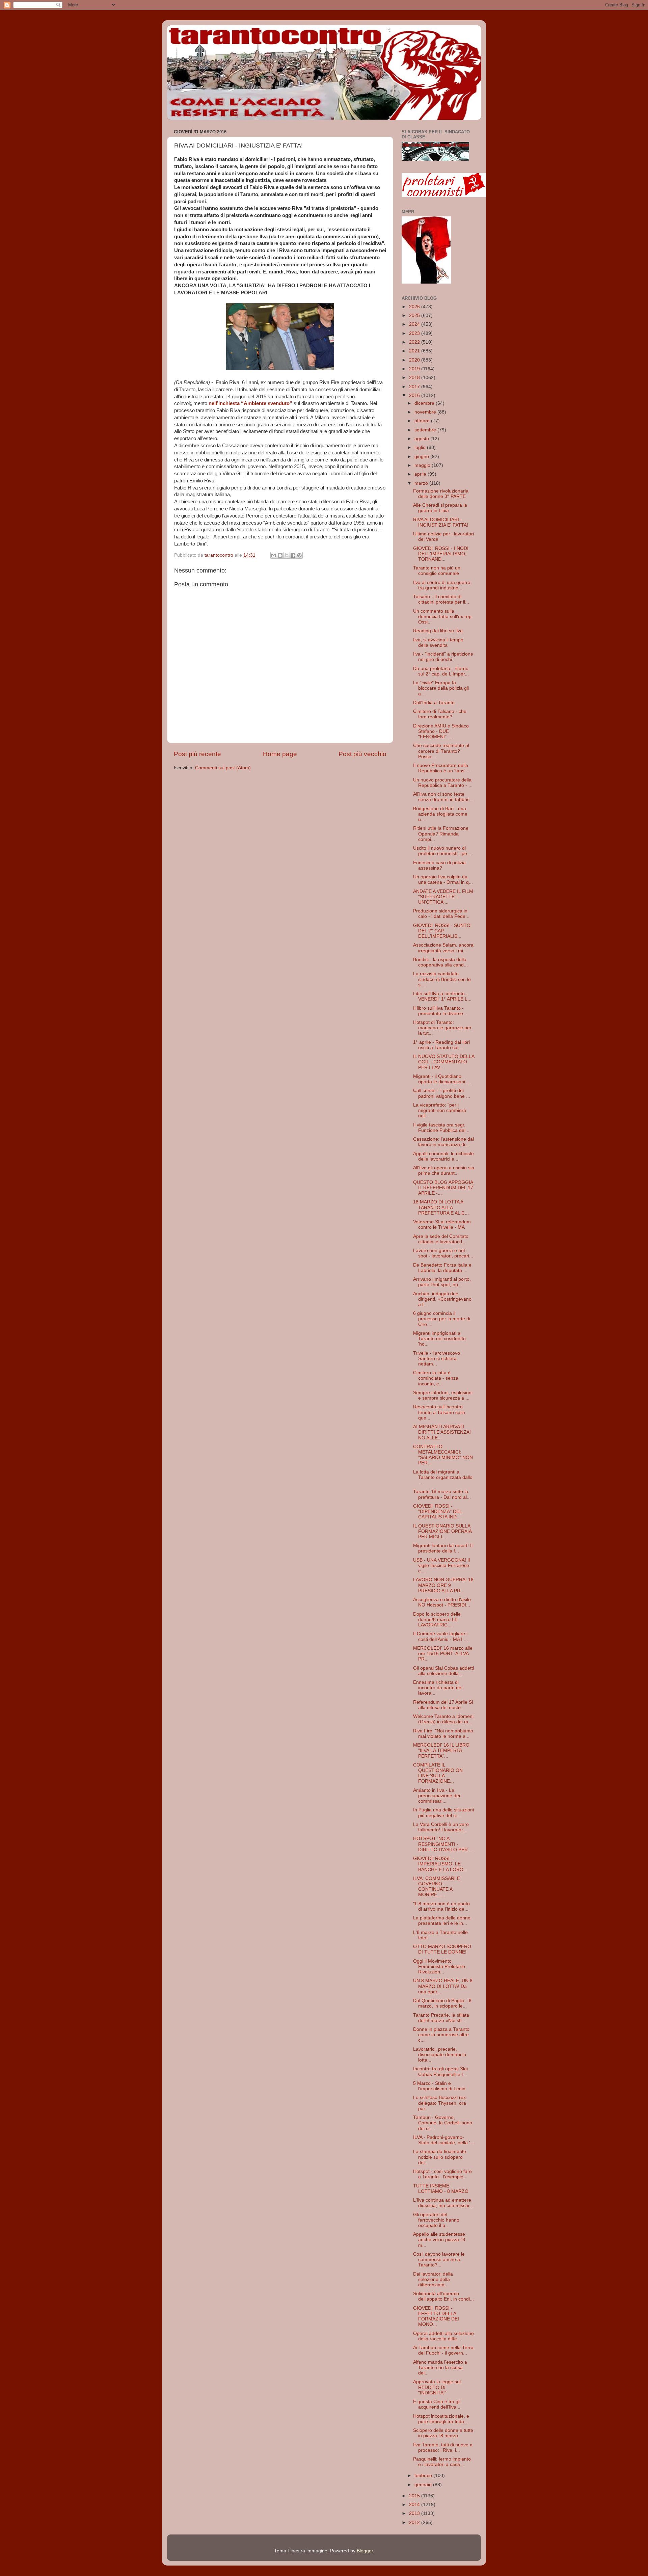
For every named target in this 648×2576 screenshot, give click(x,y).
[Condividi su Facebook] (293, 555)
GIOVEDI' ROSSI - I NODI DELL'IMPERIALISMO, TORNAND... (441, 554)
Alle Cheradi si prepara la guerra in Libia (440, 508)
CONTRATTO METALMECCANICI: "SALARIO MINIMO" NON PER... (443, 1455)
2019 (415, 369)
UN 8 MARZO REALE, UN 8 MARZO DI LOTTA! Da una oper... (443, 1986)
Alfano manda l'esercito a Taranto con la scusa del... (440, 2368)
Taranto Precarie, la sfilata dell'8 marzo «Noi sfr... (441, 2018)
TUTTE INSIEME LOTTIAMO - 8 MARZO (441, 2189)
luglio (421, 447)
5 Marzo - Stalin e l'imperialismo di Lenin (439, 2086)
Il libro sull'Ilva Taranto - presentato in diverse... (440, 1011)
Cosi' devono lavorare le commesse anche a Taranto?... (439, 2260)
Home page (280, 754)
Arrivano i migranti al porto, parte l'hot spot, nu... (442, 1282)
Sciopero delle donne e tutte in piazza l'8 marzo (443, 2433)
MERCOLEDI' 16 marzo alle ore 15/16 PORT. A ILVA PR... (443, 1654)
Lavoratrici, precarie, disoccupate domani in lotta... (440, 2055)
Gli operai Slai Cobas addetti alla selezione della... (443, 1671)
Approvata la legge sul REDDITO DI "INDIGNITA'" (437, 2387)
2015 (415, 2496)
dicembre (425, 403)
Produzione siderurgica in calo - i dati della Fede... (441, 914)
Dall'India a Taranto (434, 703)
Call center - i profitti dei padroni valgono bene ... (442, 1093)
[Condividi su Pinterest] (299, 555)
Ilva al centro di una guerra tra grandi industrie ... (442, 585)
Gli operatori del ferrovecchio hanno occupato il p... (436, 2220)
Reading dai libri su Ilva (438, 631)
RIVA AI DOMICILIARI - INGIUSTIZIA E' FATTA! (441, 522)
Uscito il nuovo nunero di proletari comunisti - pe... (442, 851)
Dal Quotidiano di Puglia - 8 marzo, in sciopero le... (442, 2003)
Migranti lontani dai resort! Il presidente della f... (443, 1548)
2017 (415, 387)
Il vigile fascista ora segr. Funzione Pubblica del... (441, 1128)
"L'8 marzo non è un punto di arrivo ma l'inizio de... (441, 1906)
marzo (422, 483)
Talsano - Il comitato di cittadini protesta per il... (441, 599)
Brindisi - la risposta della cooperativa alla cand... (440, 962)
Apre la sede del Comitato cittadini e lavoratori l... (441, 1239)
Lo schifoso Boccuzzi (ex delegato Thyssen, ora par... (440, 2103)
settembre (426, 430)
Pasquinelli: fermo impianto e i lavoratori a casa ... (442, 2462)
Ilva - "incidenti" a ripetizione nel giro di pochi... (443, 657)
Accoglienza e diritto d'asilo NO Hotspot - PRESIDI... (442, 1602)
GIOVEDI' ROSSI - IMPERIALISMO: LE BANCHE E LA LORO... (440, 1864)
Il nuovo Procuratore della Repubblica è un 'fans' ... (442, 768)
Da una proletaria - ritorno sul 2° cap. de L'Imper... (441, 671)
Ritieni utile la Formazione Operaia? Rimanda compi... (441, 834)
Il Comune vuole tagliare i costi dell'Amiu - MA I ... (440, 1636)
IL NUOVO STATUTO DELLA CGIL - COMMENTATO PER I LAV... (444, 1062)
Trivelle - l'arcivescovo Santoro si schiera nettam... (437, 1359)
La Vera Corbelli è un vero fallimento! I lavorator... (441, 1827)
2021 (415, 351)
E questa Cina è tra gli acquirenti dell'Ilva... (437, 2404)
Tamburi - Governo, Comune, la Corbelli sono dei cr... (443, 2123)
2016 (415, 395)
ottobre (423, 421)
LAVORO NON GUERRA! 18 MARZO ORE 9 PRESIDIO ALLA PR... (443, 1585)
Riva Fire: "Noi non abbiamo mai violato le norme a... (443, 1734)
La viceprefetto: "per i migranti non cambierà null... (440, 1110)
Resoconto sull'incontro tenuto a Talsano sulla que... (439, 1412)
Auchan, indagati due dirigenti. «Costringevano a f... (442, 1299)
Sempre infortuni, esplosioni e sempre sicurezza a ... (443, 1395)
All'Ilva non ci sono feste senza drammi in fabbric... (443, 797)
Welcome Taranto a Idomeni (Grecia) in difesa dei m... (443, 1719)
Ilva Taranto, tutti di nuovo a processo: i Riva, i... (443, 2448)
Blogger (365, 2551)
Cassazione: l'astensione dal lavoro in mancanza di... (443, 1142)
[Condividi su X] (287, 555)
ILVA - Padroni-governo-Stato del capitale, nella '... (444, 2140)
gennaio (424, 2485)
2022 (415, 342)
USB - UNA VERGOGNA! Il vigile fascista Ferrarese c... (441, 1565)
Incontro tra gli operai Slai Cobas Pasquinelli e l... (440, 2072)
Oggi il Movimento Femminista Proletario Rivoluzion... (439, 1967)
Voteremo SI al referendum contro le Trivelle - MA (442, 1225)
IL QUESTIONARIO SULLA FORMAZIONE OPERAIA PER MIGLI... (442, 1531)
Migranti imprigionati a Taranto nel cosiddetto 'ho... (439, 1339)
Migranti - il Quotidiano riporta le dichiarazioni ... (442, 1079)
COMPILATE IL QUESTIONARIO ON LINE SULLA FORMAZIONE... (438, 1773)
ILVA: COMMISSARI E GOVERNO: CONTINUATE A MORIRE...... (437, 1887)
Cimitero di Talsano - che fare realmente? (440, 714)
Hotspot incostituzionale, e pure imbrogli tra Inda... (441, 2419)
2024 (415, 324)
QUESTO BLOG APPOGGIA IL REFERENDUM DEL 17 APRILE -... (443, 1188)
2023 (415, 333)
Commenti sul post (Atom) (223, 768)
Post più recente (197, 754)
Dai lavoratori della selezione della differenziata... (433, 2279)
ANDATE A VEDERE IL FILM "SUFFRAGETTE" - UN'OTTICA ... (443, 897)
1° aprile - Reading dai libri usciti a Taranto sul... (441, 1045)
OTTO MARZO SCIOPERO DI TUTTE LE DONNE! (442, 1949)
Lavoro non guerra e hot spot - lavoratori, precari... (443, 1253)
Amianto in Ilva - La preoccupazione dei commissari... (437, 1796)
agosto (422, 439)
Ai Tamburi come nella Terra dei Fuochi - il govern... (443, 2350)
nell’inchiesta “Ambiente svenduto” (250, 403)
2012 (415, 2522)
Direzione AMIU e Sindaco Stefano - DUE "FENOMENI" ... (441, 731)
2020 (415, 360)
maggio (423, 465)
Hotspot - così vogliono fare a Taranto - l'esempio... (442, 2174)
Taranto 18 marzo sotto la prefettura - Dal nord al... (442, 1494)
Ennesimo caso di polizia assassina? (439, 865)
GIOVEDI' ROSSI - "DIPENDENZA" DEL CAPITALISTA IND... (437, 1511)
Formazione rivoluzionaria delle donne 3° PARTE (441, 494)
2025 (415, 315)
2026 (415, 307)
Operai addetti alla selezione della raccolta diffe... (443, 2336)
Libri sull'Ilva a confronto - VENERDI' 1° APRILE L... (442, 996)
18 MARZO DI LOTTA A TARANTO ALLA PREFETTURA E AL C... (441, 1207)
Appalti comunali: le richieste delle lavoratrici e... (443, 1156)
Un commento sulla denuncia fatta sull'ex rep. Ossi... (443, 617)
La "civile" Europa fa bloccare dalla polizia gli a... (441, 688)
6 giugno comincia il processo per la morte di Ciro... (442, 1319)
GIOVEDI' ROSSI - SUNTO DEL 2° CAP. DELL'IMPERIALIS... (442, 931)
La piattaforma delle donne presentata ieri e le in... (442, 1921)
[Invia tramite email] (274, 555)
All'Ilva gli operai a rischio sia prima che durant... (444, 1171)
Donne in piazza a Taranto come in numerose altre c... (441, 2035)
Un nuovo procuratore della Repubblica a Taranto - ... (443, 783)
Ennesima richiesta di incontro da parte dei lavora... (438, 1688)
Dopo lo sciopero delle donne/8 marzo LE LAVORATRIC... (437, 1619)
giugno (422, 457)
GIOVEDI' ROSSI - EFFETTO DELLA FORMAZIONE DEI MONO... (436, 2316)
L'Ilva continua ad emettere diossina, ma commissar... (443, 2203)
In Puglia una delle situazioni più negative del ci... (443, 1813)
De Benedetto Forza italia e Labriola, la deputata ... (442, 1268)
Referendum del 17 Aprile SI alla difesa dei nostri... (443, 1705)
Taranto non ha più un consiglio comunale (437, 571)
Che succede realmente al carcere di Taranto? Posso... (441, 751)
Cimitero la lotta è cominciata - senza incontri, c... (436, 1378)
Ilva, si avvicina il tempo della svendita (438, 643)
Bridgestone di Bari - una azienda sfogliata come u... (440, 814)
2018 (415, 378)
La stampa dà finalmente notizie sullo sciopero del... (440, 2157)
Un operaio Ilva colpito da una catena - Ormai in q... (443, 880)
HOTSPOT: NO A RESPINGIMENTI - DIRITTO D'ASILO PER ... (443, 1844)
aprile (421, 474)
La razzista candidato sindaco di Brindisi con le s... (442, 979)
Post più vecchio (362, 754)
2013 (415, 2513)
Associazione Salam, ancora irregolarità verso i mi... (443, 948)
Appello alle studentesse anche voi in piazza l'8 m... (439, 2240)
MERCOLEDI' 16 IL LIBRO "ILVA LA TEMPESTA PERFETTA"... (441, 1750)
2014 (415, 2505)
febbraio (424, 2476)
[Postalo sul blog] (280, 555)
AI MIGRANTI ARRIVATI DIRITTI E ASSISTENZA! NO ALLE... (442, 1432)
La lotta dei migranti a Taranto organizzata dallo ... (443, 1477)
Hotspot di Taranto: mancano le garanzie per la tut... (442, 1028)
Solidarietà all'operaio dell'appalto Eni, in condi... (443, 2296)
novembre (426, 412)
